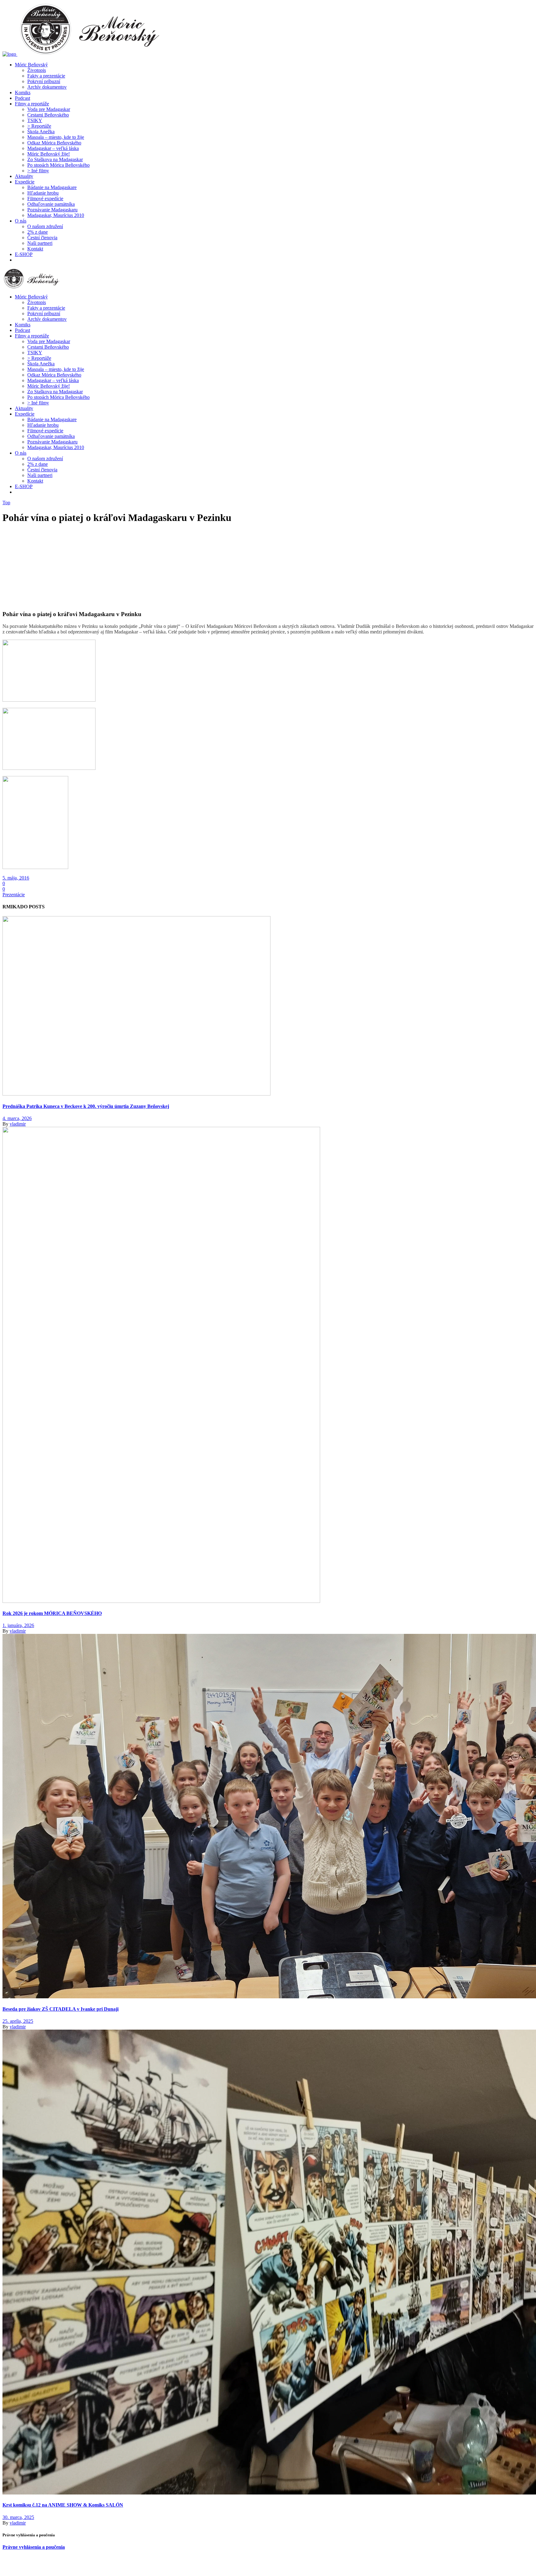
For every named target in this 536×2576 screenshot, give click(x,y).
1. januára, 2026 (18, 1625)
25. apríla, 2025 (18, 2021)
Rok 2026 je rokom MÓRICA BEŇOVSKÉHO (52, 1613)
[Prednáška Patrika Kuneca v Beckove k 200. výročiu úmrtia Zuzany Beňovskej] (136, 1094)
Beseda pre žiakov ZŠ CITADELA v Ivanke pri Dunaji (60, 2009)
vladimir (18, 1124)
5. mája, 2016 (16, 878)
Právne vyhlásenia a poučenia (34, 2547)
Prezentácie (14, 895)
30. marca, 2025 (18, 2517)
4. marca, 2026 (17, 1118)
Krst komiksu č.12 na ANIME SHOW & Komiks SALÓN (63, 2505)
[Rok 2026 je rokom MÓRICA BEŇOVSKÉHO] (161, 1601)
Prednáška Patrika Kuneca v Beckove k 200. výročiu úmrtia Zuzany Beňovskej (86, 1106)
